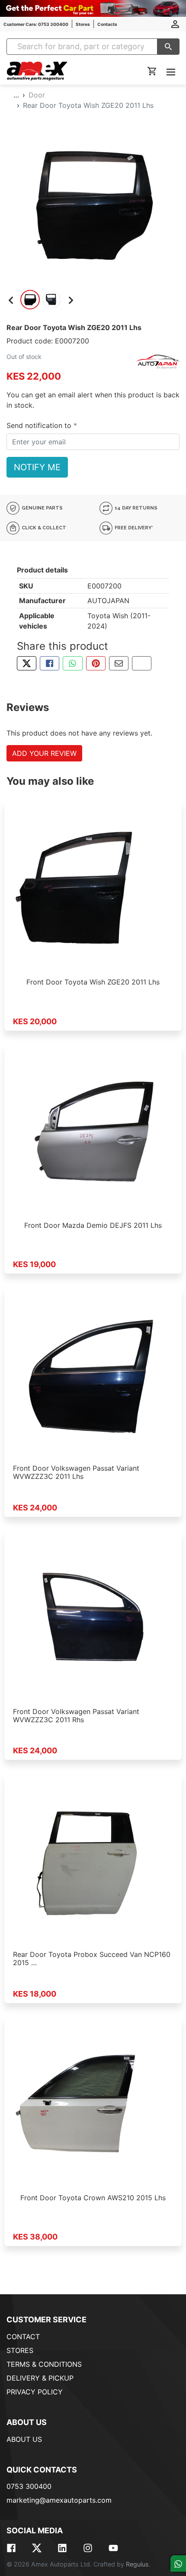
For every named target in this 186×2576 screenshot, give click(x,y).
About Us (24, 2439)
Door (37, 95)
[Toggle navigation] (171, 72)
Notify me (37, 467)
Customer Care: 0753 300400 (36, 24)
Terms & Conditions (44, 2364)
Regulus (137, 2564)
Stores (83, 24)
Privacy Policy (35, 2392)
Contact (23, 2337)
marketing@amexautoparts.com (59, 2500)
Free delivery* (133, 528)
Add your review (44, 753)
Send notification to (40, 425)
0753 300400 (29, 2486)
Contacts (107, 24)
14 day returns (135, 508)
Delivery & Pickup (40, 2378)
